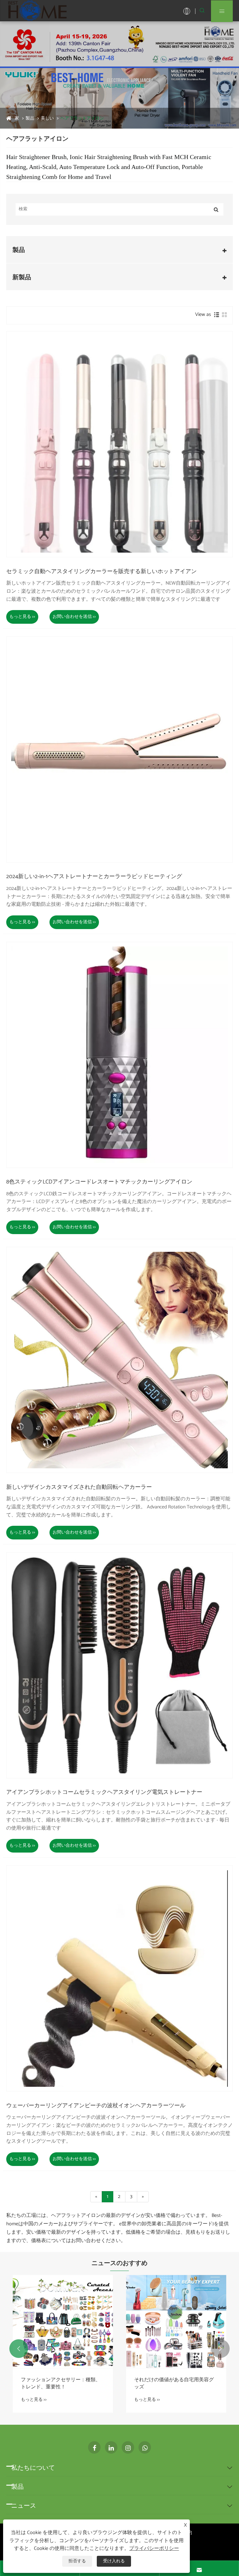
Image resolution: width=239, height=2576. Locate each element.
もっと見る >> (22, 617)
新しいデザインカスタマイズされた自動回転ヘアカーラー (79, 1488)
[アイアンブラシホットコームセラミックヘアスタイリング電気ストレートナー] (119, 1665)
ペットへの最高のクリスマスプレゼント (174, 2384)
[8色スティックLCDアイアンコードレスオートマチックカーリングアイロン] (119, 1055)
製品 (30, 119)
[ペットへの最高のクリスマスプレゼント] (176, 2322)
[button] (19, 2349)
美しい (47, 119)
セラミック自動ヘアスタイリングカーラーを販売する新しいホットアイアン (101, 572)
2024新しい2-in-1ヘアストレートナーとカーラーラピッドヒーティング (94, 877)
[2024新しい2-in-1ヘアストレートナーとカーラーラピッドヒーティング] (119, 750)
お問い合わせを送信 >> (74, 617)
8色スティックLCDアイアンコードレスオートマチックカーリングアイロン (99, 1182)
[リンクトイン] (111, 2447)
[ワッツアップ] (145, 2447)
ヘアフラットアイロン (82, 119)
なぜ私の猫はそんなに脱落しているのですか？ (61, 2384)
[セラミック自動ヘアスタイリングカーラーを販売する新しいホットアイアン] (119, 444)
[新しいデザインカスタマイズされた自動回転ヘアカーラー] (119, 1360)
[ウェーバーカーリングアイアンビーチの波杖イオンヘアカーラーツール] (119, 1978)
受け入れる (114, 2561)
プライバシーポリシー (154, 2549)
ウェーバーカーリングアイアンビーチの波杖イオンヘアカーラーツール (96, 2106)
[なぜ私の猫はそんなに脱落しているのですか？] (63, 2322)
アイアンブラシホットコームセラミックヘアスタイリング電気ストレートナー (104, 1793)
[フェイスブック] (94, 2447)
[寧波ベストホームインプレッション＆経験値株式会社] (37, 11)
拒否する (77, 2561)
